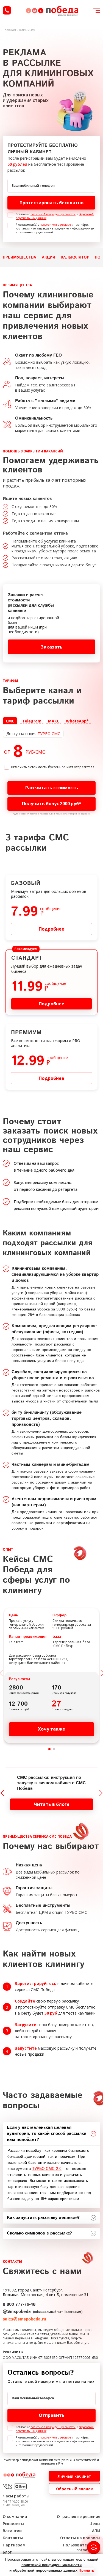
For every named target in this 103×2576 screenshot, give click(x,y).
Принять (86, 2571)
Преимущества (20, 257)
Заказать (52, 647)
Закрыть (52, 1366)
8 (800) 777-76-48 (7, 10)
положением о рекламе (55, 225)
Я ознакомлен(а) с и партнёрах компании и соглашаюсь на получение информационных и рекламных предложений (55, 228)
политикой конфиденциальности (53, 214)
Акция (48, 257)
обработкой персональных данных (45, 2571)
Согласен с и (55, 216)
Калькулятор (75, 257)
